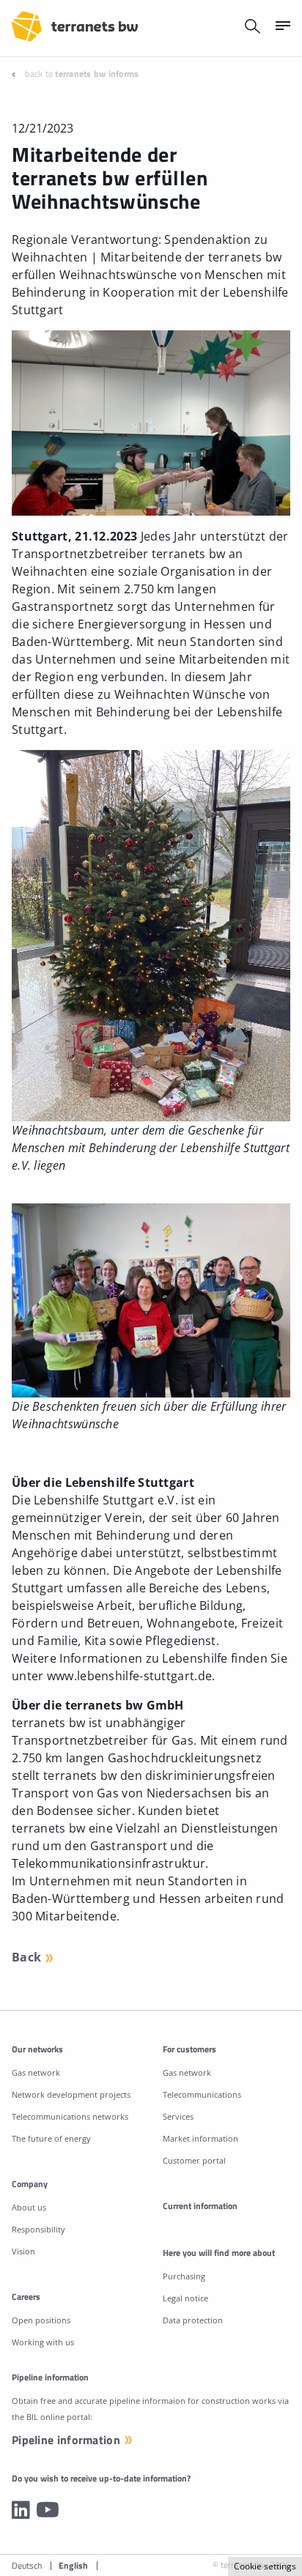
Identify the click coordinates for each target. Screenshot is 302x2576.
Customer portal (194, 2160)
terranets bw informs (97, 74)
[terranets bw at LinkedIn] (21, 2509)
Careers (26, 2297)
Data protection (193, 2320)
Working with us (43, 2342)
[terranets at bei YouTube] (48, 2509)
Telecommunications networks (70, 2116)
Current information (200, 2206)
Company (30, 2184)
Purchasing (184, 2276)
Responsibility (38, 2229)
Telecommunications (202, 2094)
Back (26, 1957)
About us (29, 2207)
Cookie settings (265, 2566)
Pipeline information (66, 2440)
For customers (189, 2049)
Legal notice (185, 2298)
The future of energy (51, 2138)
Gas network (36, 2072)
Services (178, 2116)
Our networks (37, 2049)
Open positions (41, 2320)
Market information (200, 2138)
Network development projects (71, 2094)
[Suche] (253, 26)
